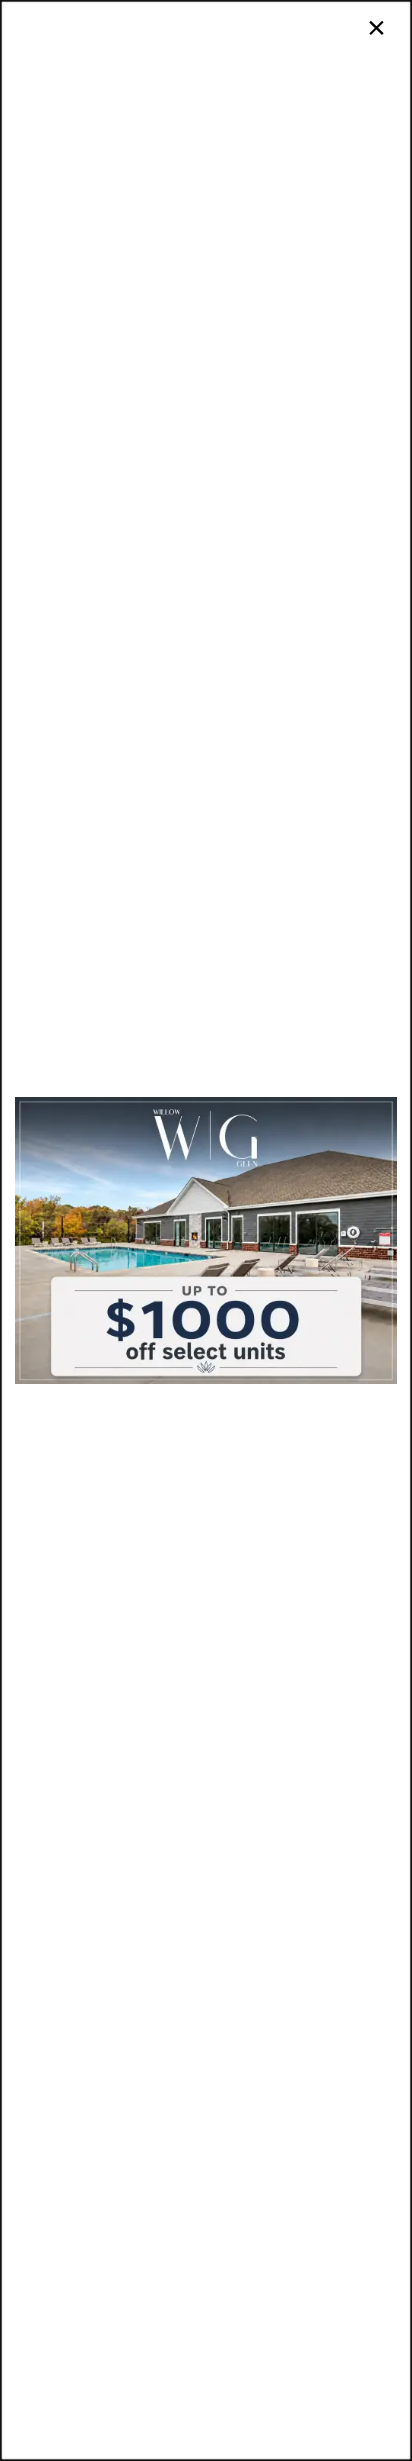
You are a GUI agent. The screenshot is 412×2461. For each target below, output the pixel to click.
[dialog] (206, 1230)
